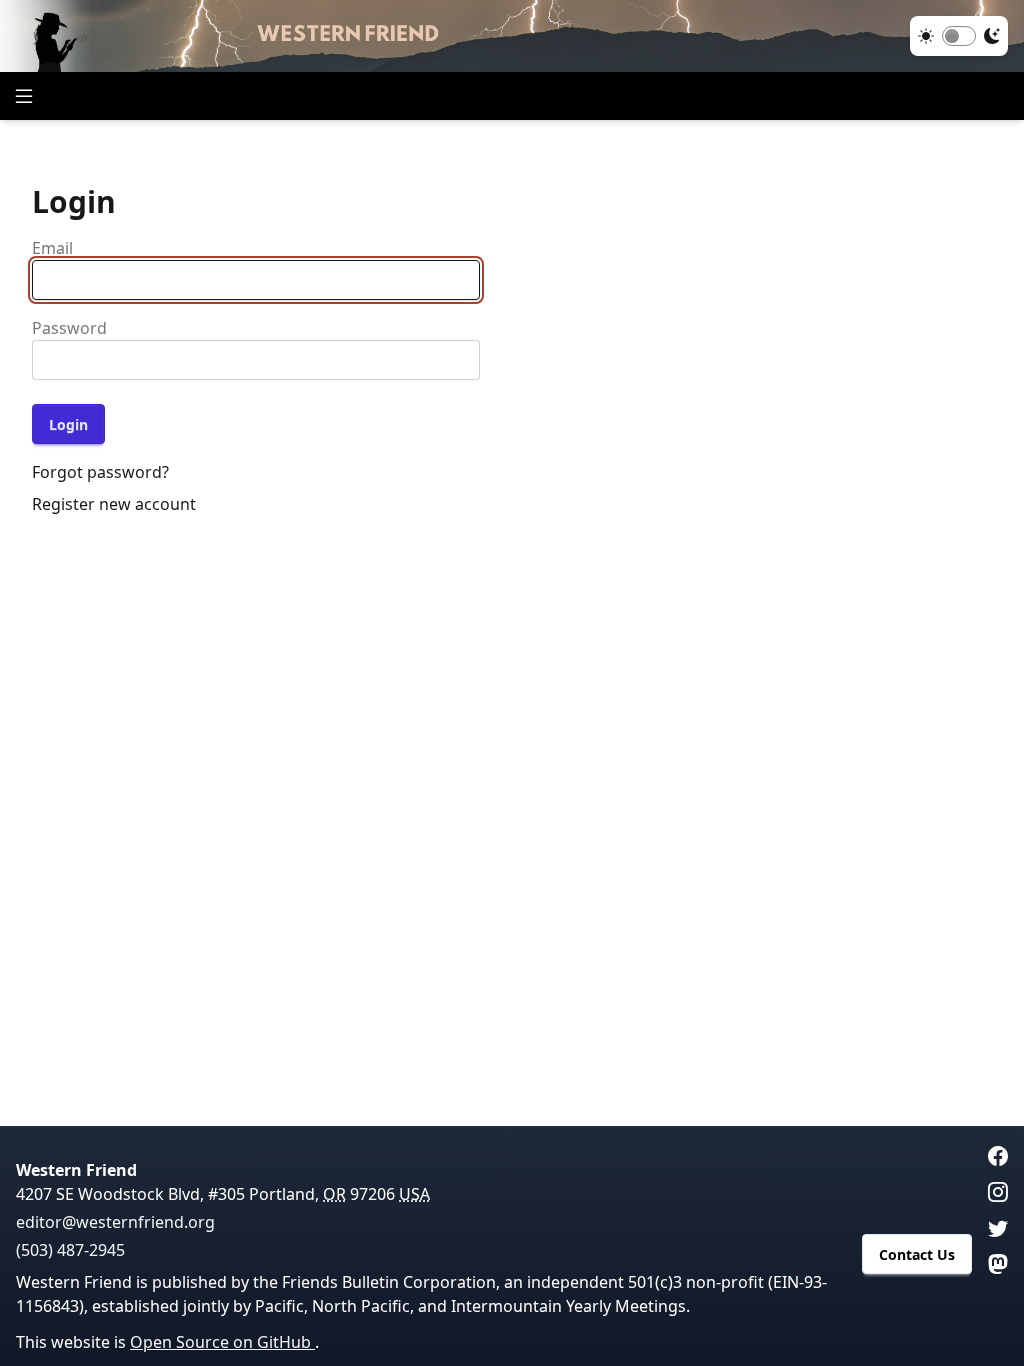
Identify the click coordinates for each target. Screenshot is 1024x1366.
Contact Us (917, 1254)
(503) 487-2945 (70, 1250)
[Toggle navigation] (24, 96)
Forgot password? (100, 472)
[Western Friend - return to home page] (512, 36)
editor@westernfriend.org (115, 1222)
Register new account (114, 504)
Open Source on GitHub (222, 1342)
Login (68, 424)
